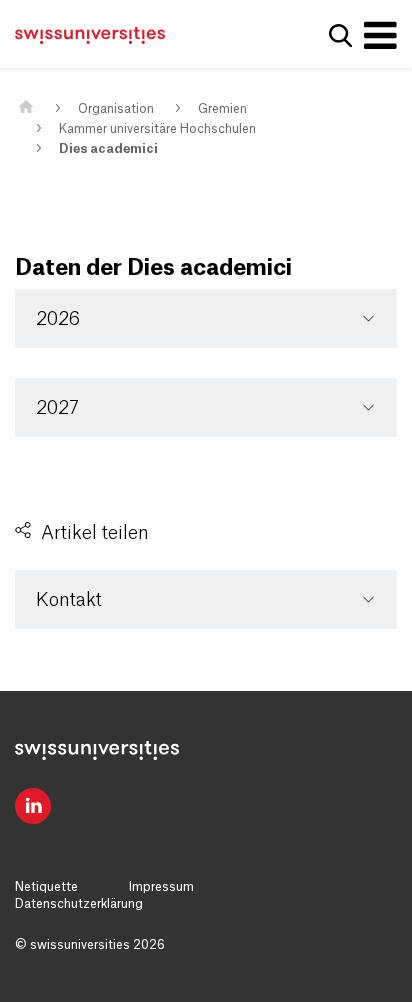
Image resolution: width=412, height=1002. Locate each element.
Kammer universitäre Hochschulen (157, 129)
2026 (58, 319)
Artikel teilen (95, 533)
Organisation (116, 109)
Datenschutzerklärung (79, 904)
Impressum (161, 887)
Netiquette (46, 887)
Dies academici (108, 149)
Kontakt (69, 600)
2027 (57, 408)
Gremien (222, 109)
